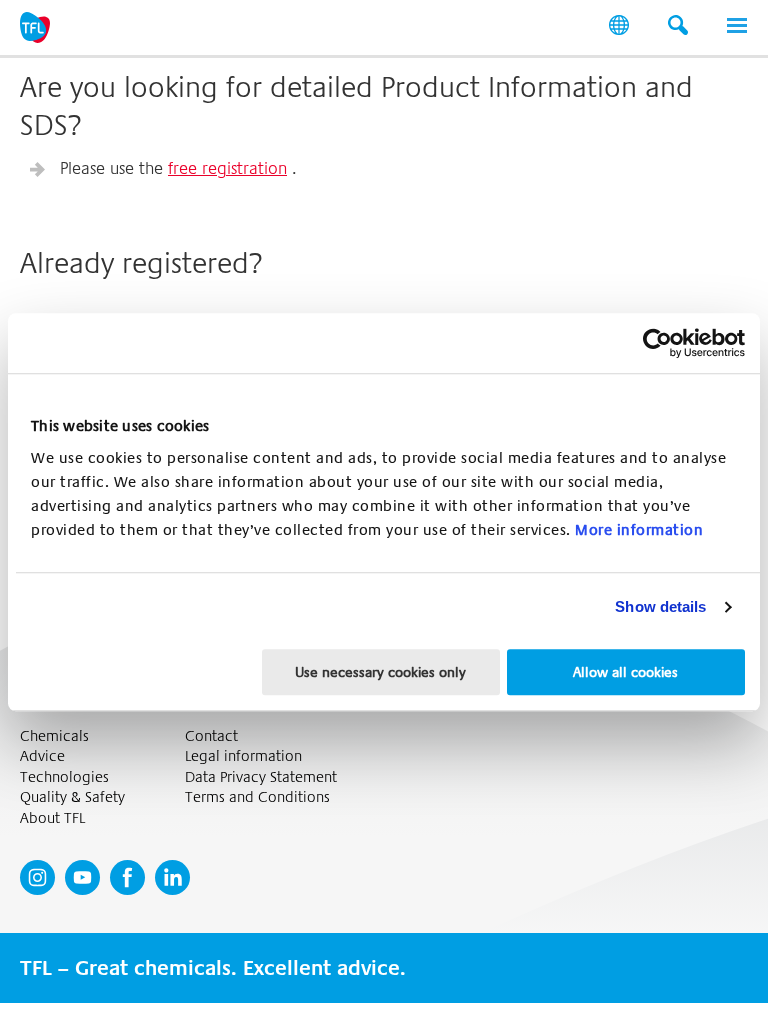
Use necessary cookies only (380, 672)
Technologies (64, 777)
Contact (211, 736)
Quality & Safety (72, 797)
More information (639, 530)
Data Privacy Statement (261, 777)
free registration (227, 168)
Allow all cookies (625, 672)
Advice (42, 756)
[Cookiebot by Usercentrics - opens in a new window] (657, 343)
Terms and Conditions (257, 797)
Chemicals (54, 736)
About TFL (52, 818)
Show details (660, 606)
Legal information (243, 756)
